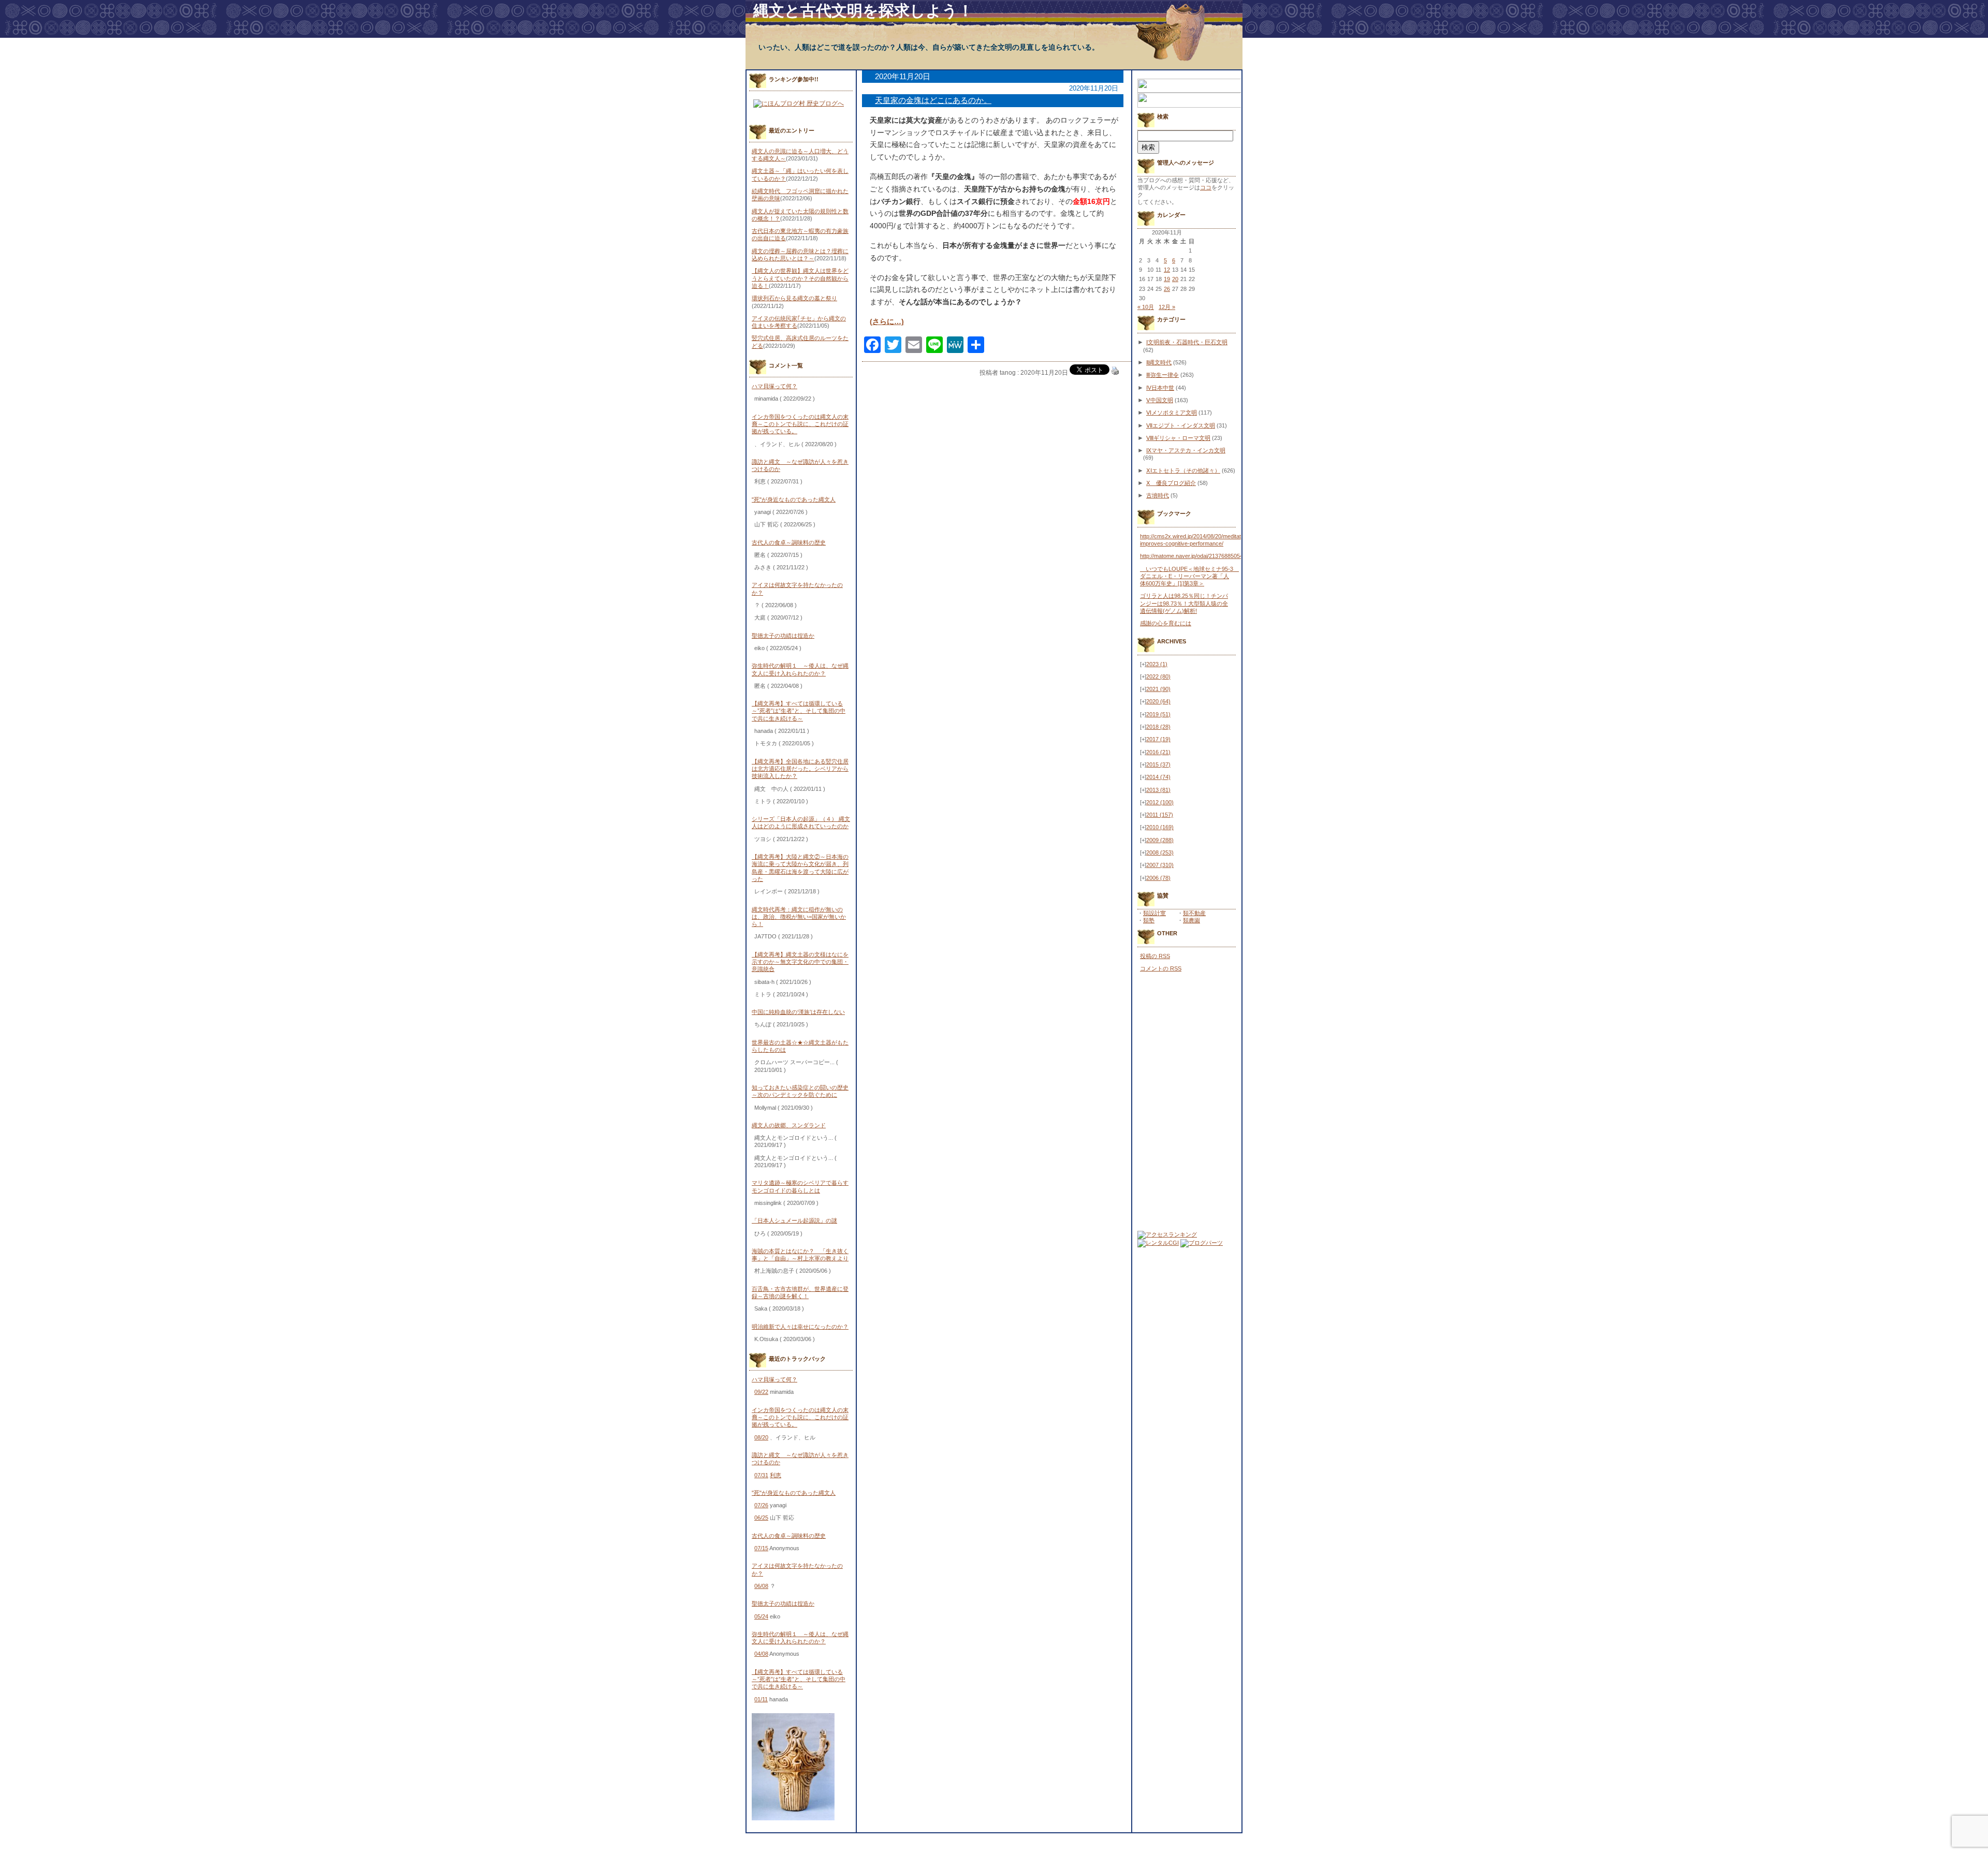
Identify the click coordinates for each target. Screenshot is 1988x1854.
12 (1167, 270)
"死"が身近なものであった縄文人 (794, 499)
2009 (1160, 840)
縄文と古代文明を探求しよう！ (863, 11)
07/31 (761, 1475)
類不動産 (1194, 913)
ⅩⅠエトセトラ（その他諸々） (1183, 470)
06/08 (761, 1586)
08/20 (761, 1437)
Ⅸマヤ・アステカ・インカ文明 (1186, 450)
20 (1175, 279)
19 (1167, 279)
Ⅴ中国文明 (1160, 400)
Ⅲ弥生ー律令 (1163, 375)
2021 (1158, 689)
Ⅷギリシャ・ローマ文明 (1178, 438)
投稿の (1155, 956)
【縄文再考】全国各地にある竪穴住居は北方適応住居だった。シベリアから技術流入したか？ (800, 769)
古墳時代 (1158, 495)
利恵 (776, 1475)
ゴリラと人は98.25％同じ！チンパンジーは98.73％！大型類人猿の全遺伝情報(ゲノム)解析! (1184, 603)
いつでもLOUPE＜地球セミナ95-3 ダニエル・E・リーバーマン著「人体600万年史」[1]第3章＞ (1189, 576)
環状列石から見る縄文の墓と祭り (794, 298)
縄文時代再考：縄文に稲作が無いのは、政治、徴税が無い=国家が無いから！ (799, 917)
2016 (1158, 752)
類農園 (1192, 920)
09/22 (761, 1392)
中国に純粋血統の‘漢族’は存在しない (798, 1012)
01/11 (761, 1699)
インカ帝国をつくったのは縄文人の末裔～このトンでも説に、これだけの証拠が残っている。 (800, 424)
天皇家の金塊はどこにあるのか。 (933, 100)
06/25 (761, 1518)
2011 (1160, 815)
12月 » (1167, 307)
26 (1167, 289)
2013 (1158, 790)
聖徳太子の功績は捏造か (783, 636)
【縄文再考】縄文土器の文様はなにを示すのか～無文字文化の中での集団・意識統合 (800, 962)
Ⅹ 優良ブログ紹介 (1171, 483)
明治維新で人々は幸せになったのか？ (800, 1327)
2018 (1158, 727)
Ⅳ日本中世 (1160, 388)
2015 (1158, 764)
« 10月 (1146, 307)
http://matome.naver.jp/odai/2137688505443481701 (1204, 556)
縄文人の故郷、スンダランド (789, 1125)
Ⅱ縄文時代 (1159, 362)
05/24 (761, 1616)
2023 (1157, 664)
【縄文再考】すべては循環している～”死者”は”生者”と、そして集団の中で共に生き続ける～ (799, 711)
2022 (1158, 676)
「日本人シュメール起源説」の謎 (794, 1220)
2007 (1160, 865)
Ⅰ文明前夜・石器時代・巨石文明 (1187, 342)
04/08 (761, 1654)
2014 (1158, 777)
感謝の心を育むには (1166, 623)
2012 (1160, 802)
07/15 (761, 1548)
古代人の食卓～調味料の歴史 (789, 542)
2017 (1158, 739)
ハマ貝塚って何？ (774, 386)
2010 (1160, 827)
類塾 (1149, 920)
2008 (1160, 852)
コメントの (1161, 968)
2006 (1158, 878)
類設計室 (1154, 913)
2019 (1158, 714)
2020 (1158, 701)
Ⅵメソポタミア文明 (1172, 413)
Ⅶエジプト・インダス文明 (1181, 425)
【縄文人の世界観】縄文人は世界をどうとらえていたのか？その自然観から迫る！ (800, 278)
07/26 (761, 1505)
